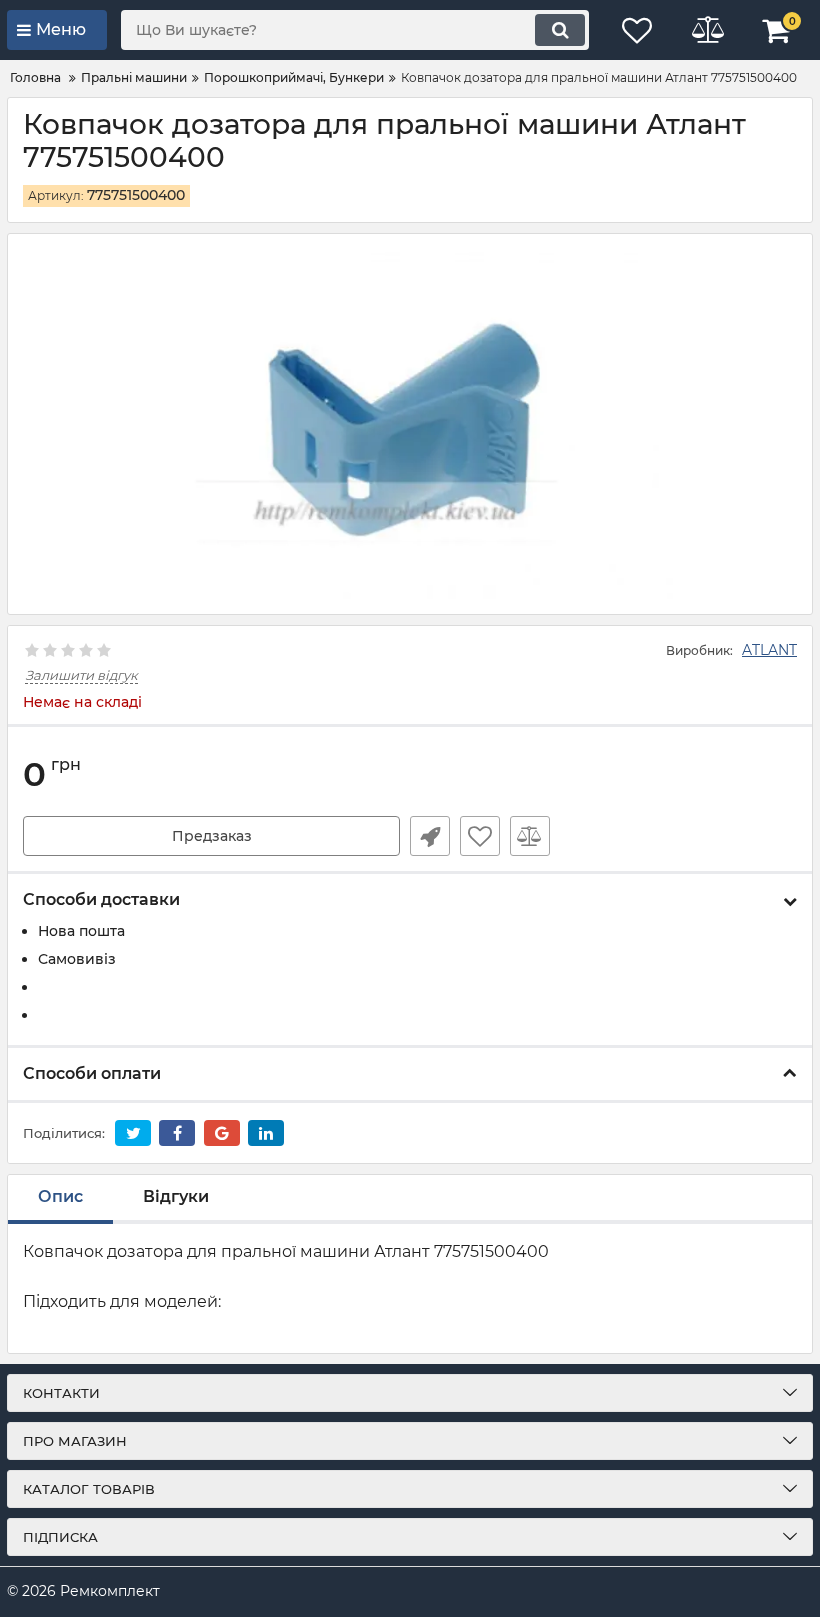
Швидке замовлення (430, 836)
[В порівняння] (530, 836)
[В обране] (480, 836)
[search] (560, 30)
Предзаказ (212, 836)
